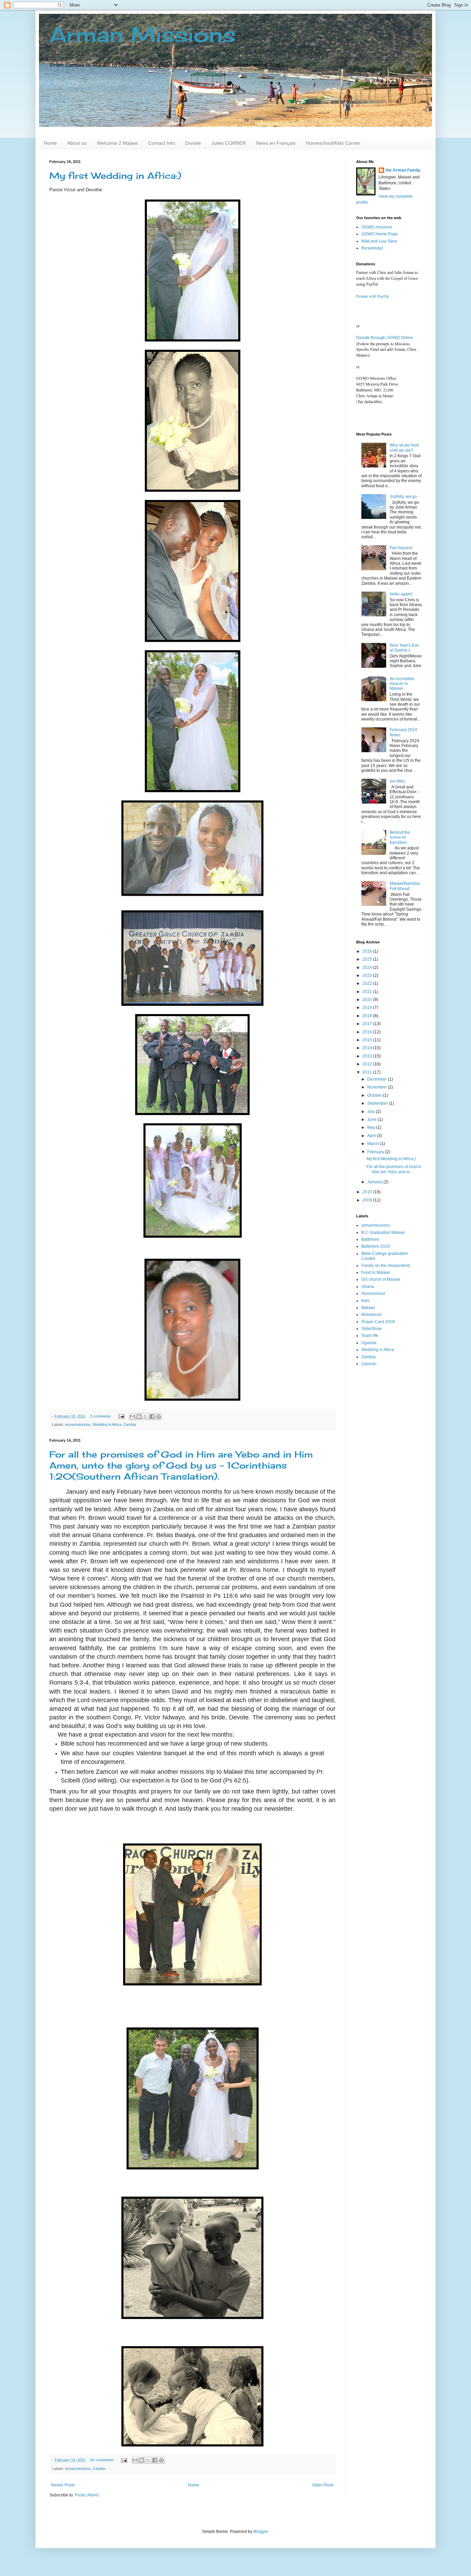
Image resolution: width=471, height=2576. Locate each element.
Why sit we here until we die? (404, 448)
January (375, 1182)
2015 (368, 1040)
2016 (368, 1032)
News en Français (276, 143)
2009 (368, 1200)
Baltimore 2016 (376, 1246)
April (372, 1136)
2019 (368, 1008)
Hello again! (401, 594)
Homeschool (373, 1294)
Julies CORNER (229, 143)
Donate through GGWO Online (385, 338)
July (372, 1112)
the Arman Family (403, 170)
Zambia (130, 1424)
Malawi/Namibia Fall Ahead (405, 886)
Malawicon (372, 1315)
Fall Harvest (401, 548)
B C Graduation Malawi (383, 1233)
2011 (368, 1072)
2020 (368, 1000)
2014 (368, 1048)
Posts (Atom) (87, 2495)
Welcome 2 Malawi (117, 143)
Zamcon (369, 1364)
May (372, 1127)
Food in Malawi (376, 1272)
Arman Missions (143, 34)
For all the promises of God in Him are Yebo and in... (394, 1169)
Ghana (368, 1287)
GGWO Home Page (380, 234)
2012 (368, 1064)
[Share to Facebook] (152, 1417)
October (375, 1095)
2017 (368, 1024)
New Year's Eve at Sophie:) (404, 648)
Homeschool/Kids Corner (333, 143)
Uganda (369, 1343)
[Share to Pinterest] (159, 1417)
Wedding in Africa (107, 1424)
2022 (368, 983)
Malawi (368, 1308)
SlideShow (372, 1329)
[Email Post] (121, 1416)
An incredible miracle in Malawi (402, 684)
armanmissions (78, 1424)
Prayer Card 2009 (378, 1322)
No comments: (103, 2460)
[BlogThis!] (139, 1417)
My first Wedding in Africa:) (115, 176)
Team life (370, 1336)
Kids (365, 1301)
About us (77, 143)
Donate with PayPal (372, 296)
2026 (368, 951)
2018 (368, 1016)
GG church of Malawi (381, 1279)
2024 (368, 968)
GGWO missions (377, 227)
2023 (368, 975)
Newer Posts (63, 2485)
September (378, 1103)
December (378, 1079)
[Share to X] (146, 1417)
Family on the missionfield (386, 1266)
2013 (368, 1056)
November (378, 1087)
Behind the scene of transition (400, 837)
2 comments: (101, 1416)
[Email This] (132, 1417)
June (372, 1120)
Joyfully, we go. (404, 497)
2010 (368, 1192)
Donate (193, 143)
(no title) (397, 781)
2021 (368, 992)
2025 (368, 959)
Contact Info (162, 143)
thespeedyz (372, 248)
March (374, 1144)
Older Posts (323, 2485)
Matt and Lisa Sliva (379, 241)
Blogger (261, 2532)
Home (50, 143)
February (376, 1152)
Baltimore (370, 1239)
